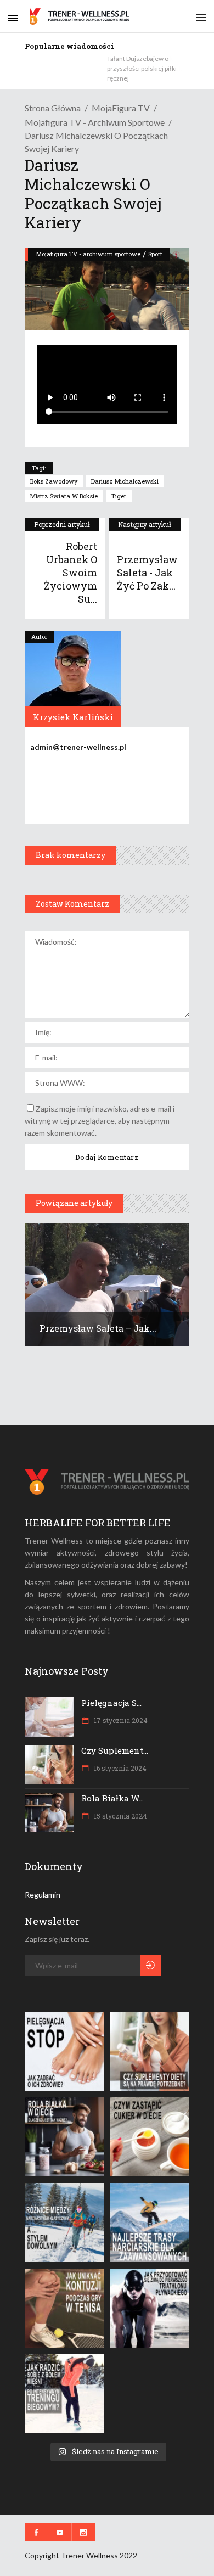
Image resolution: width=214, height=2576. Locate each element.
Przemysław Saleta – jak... (98, 1328)
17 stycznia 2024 (120, 1720)
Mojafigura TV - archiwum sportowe (95, 122)
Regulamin (43, 1895)
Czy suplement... (115, 1750)
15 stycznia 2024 (120, 1816)
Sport (155, 254)
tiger (119, 496)
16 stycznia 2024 (119, 1768)
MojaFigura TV (121, 108)
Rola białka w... (112, 1798)
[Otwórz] (64, 2051)
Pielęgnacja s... (111, 1703)
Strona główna (53, 108)
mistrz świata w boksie (64, 496)
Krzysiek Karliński (73, 717)
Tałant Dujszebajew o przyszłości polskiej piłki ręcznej (142, 68)
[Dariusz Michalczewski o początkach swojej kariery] (73, 679)
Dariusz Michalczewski (125, 481)
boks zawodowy (54, 481)
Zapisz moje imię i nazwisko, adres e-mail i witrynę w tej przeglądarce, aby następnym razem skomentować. (100, 1121)
